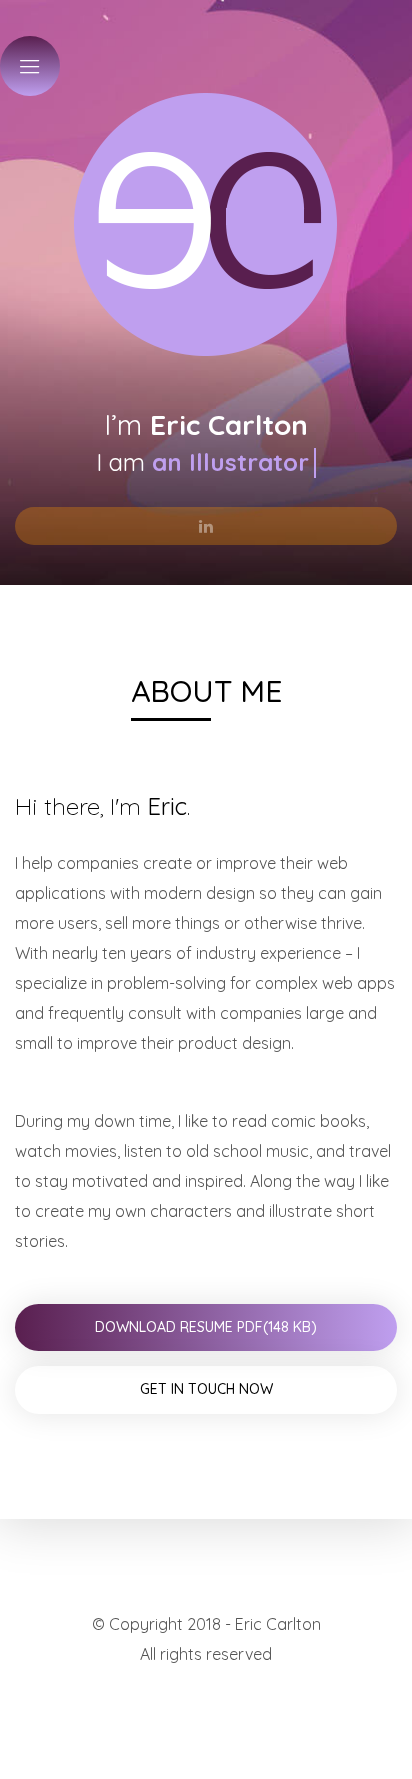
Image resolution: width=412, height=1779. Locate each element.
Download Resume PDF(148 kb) (206, 1327)
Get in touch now (206, 1389)
